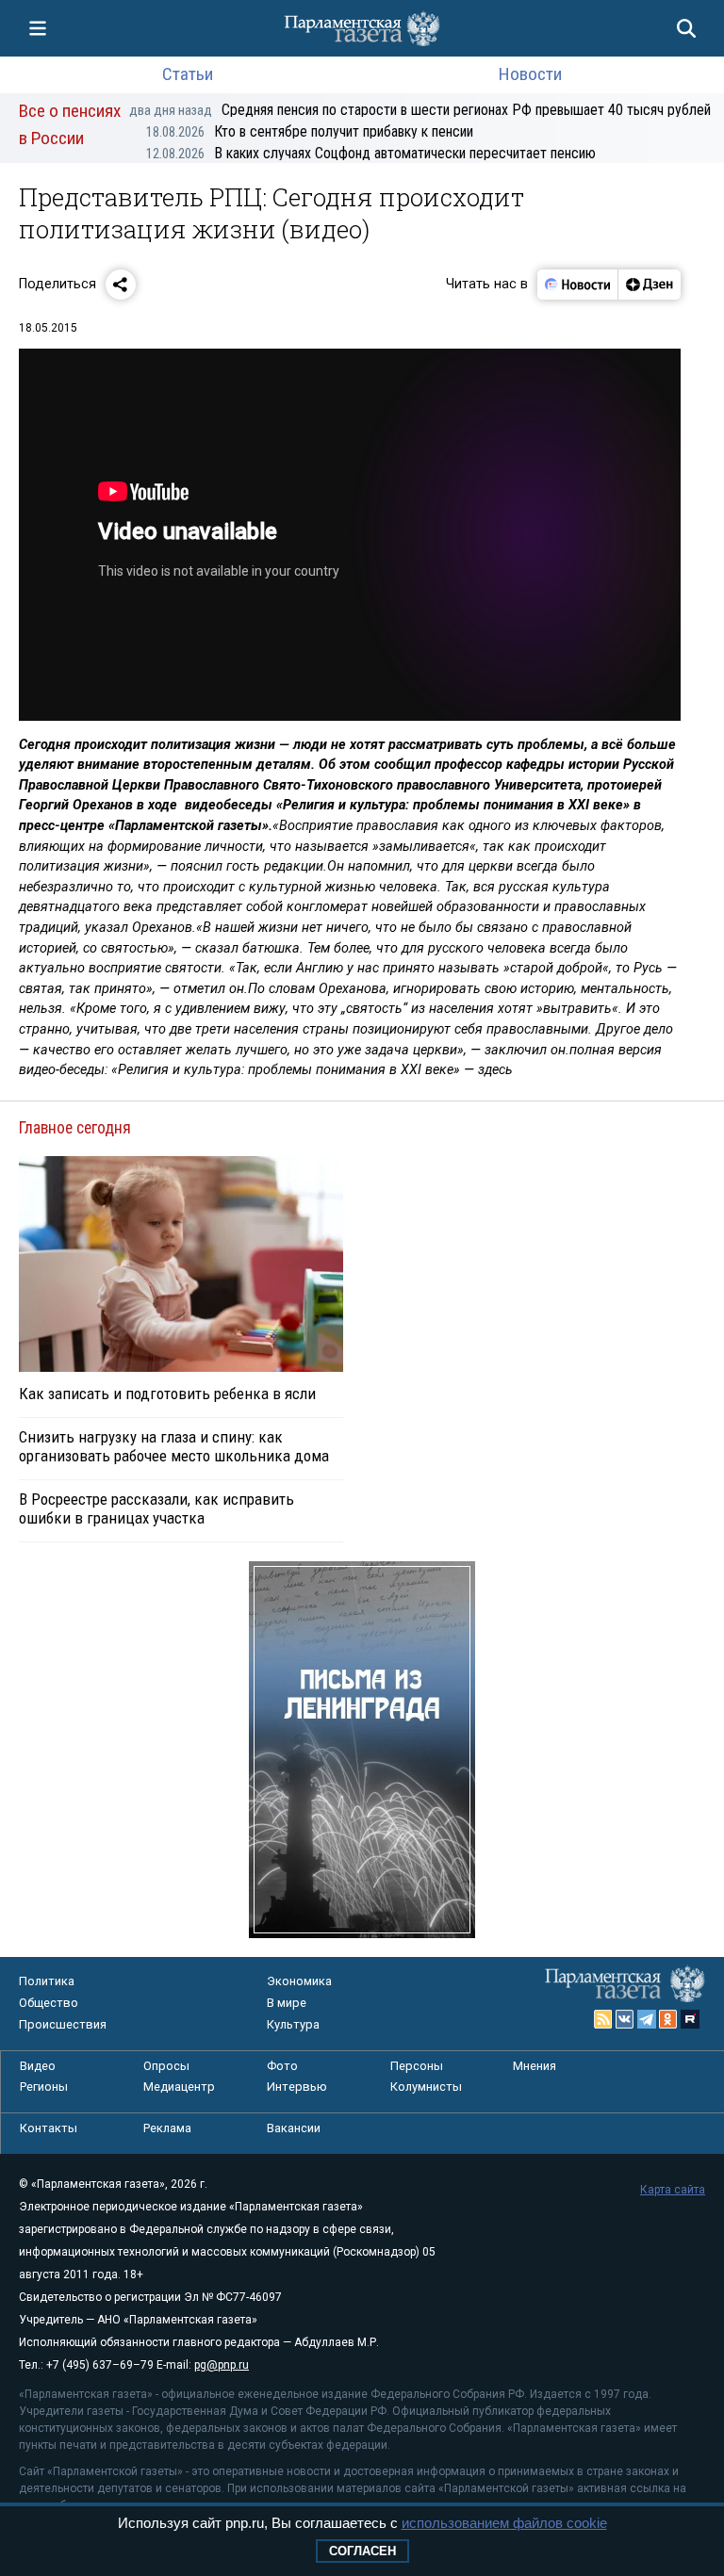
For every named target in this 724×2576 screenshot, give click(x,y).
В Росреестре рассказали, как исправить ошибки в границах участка (156, 1508)
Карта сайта (673, 2190)
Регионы (44, 2087)
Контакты (49, 2128)
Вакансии (294, 2128)
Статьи (188, 74)
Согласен (362, 2551)
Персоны (417, 2066)
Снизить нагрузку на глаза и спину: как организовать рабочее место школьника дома (174, 1446)
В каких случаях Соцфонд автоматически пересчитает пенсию (371, 153)
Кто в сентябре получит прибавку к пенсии (310, 131)
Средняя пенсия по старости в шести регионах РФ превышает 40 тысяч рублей (420, 110)
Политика (47, 1981)
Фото (282, 2066)
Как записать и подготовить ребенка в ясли (167, 1394)
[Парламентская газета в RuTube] (690, 2019)
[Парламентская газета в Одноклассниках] (668, 2019)
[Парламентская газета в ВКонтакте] (625, 2019)
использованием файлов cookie (504, 2523)
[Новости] (578, 285)
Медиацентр (179, 2087)
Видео (38, 2066)
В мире (287, 2003)
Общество (49, 2003)
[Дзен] (649, 285)
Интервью (297, 2087)
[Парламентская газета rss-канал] (603, 2019)
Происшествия (63, 2024)
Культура (293, 2024)
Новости (530, 74)
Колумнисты (426, 2087)
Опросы (166, 2066)
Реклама (167, 2128)
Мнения (535, 2066)
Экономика (299, 1981)
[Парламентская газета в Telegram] (647, 2019)
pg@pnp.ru (222, 2365)
